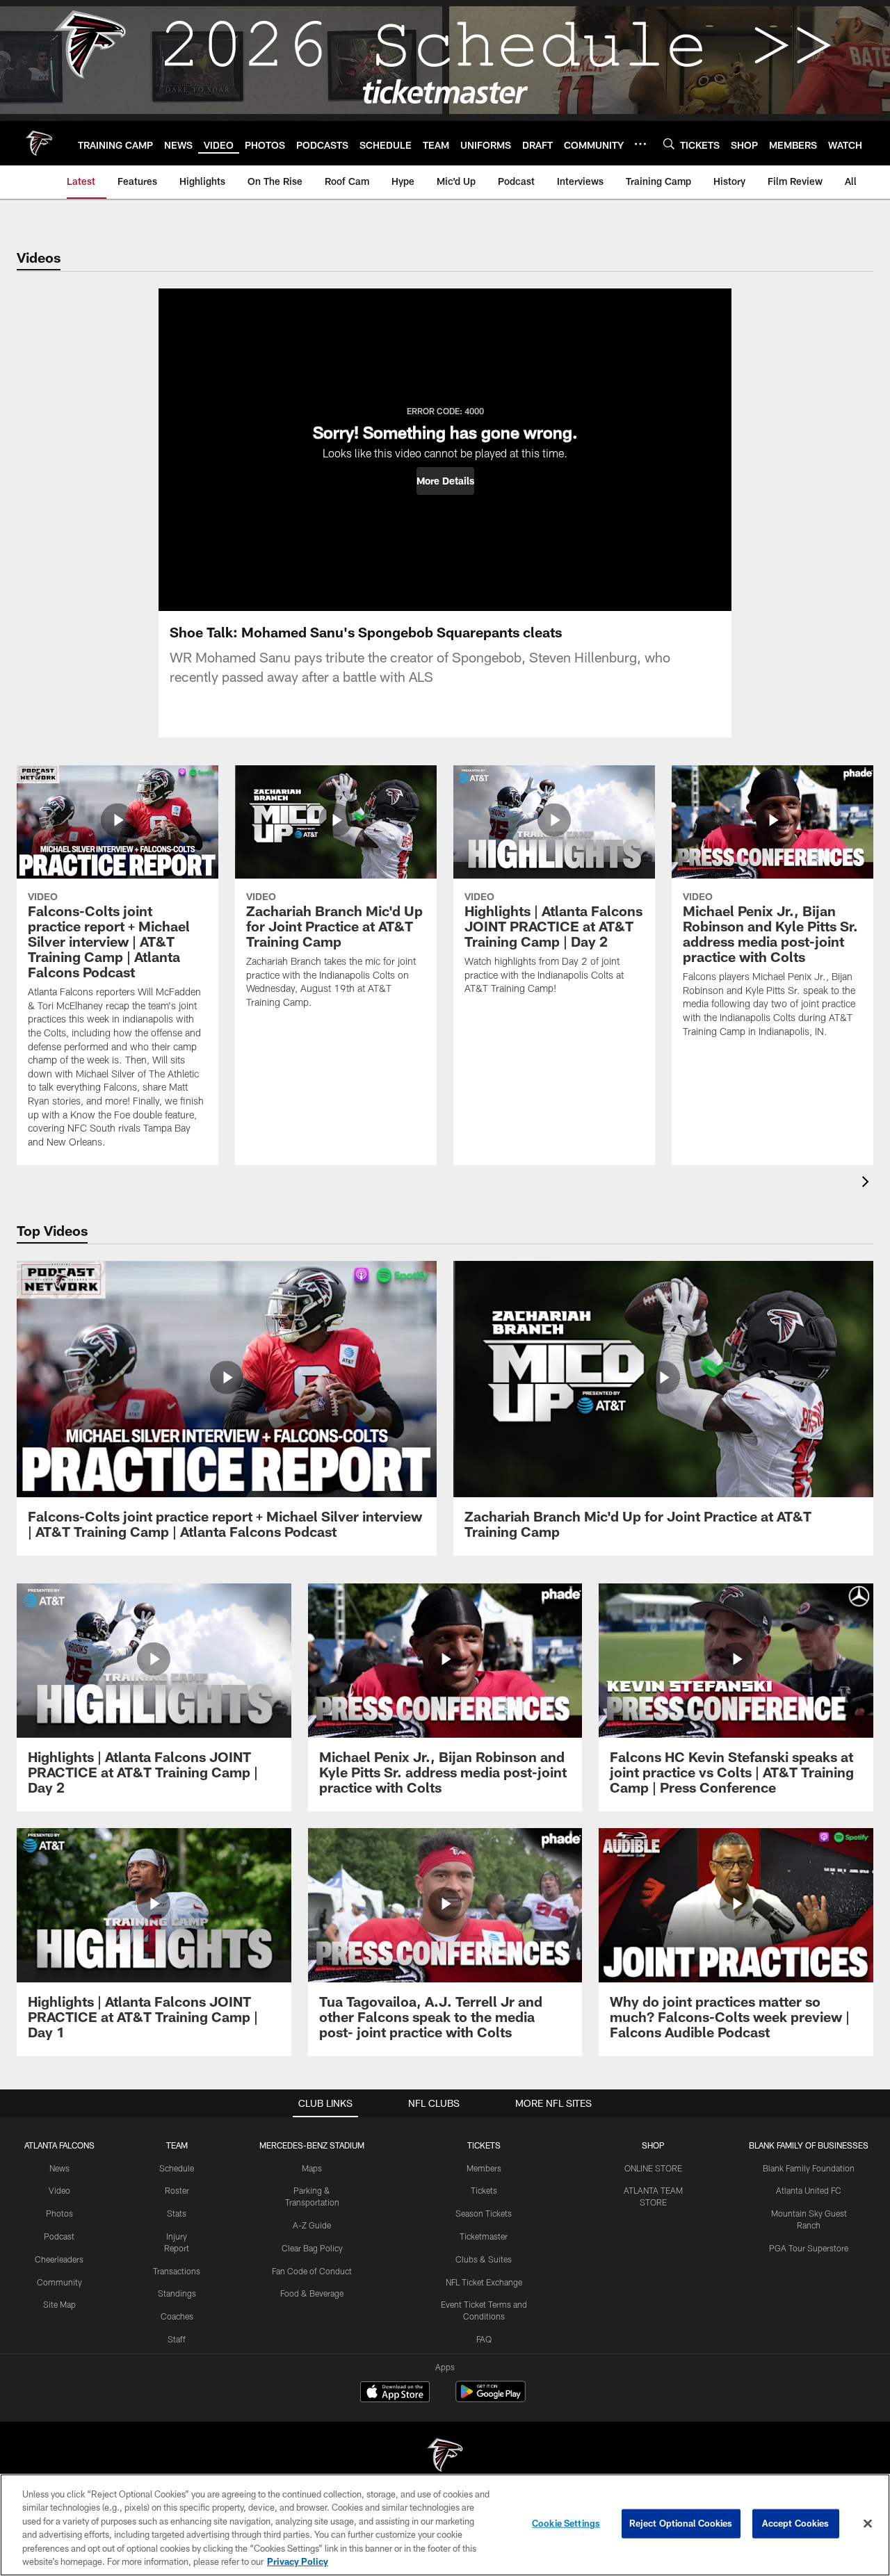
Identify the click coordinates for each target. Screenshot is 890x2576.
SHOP (653, 2145)
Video (59, 2190)
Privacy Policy (298, 2561)
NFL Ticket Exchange (484, 2282)
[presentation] (868, 1183)
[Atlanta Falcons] (445, 2457)
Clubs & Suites (484, 2259)
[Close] (868, 2524)
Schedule (177, 2168)
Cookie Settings (566, 2523)
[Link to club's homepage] (39, 143)
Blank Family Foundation (809, 2168)
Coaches (177, 2316)
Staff (177, 2339)
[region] (445, 2525)
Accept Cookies (796, 2523)
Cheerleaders (59, 2259)
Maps (312, 2168)
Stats (177, 2213)
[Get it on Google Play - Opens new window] (491, 2398)
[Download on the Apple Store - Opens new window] (395, 2393)
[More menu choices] (640, 144)
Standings (177, 2293)
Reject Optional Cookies (681, 2523)
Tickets (484, 2190)
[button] (445, 481)
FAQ (484, 2339)
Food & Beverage (312, 2293)
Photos (59, 2213)
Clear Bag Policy (312, 2248)
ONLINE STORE (653, 2168)
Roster (177, 2190)
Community (59, 2282)
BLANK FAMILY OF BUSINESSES (809, 2145)
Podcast (59, 2236)
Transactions (177, 2271)
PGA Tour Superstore (809, 2248)
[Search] (669, 144)
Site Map (59, 2304)
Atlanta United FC (809, 2190)
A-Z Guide (312, 2225)
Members (484, 2168)
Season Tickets (484, 2213)
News (59, 2168)
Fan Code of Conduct (312, 2271)
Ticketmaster (484, 2236)
